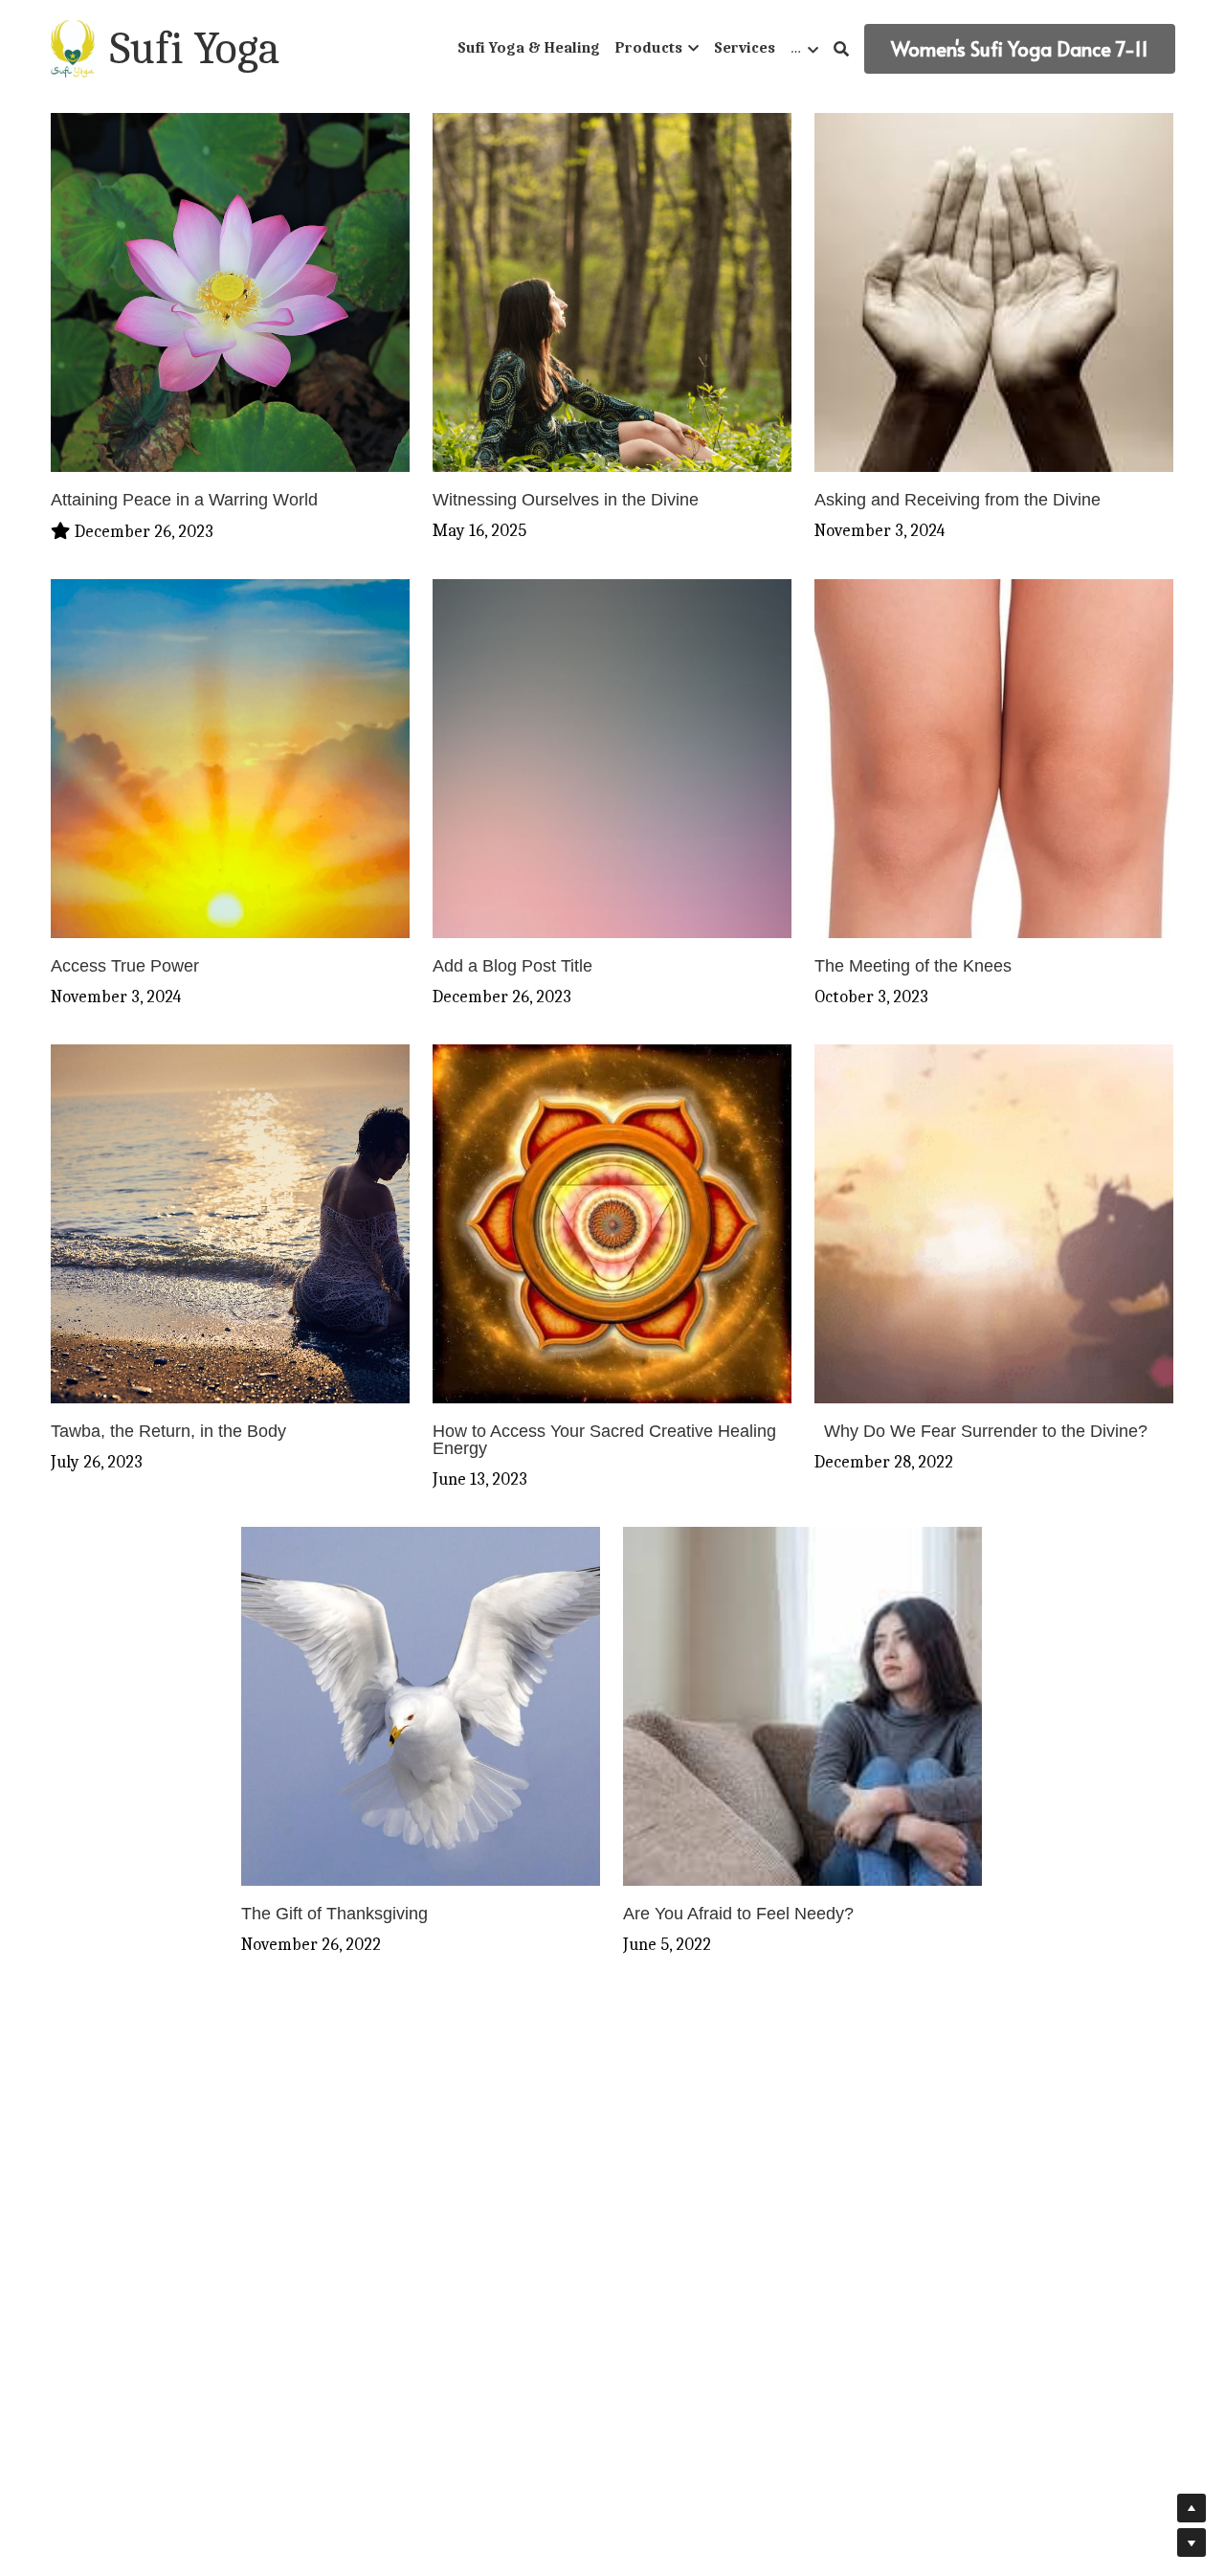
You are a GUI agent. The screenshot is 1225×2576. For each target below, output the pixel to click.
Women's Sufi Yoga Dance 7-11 (1020, 49)
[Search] (841, 49)
